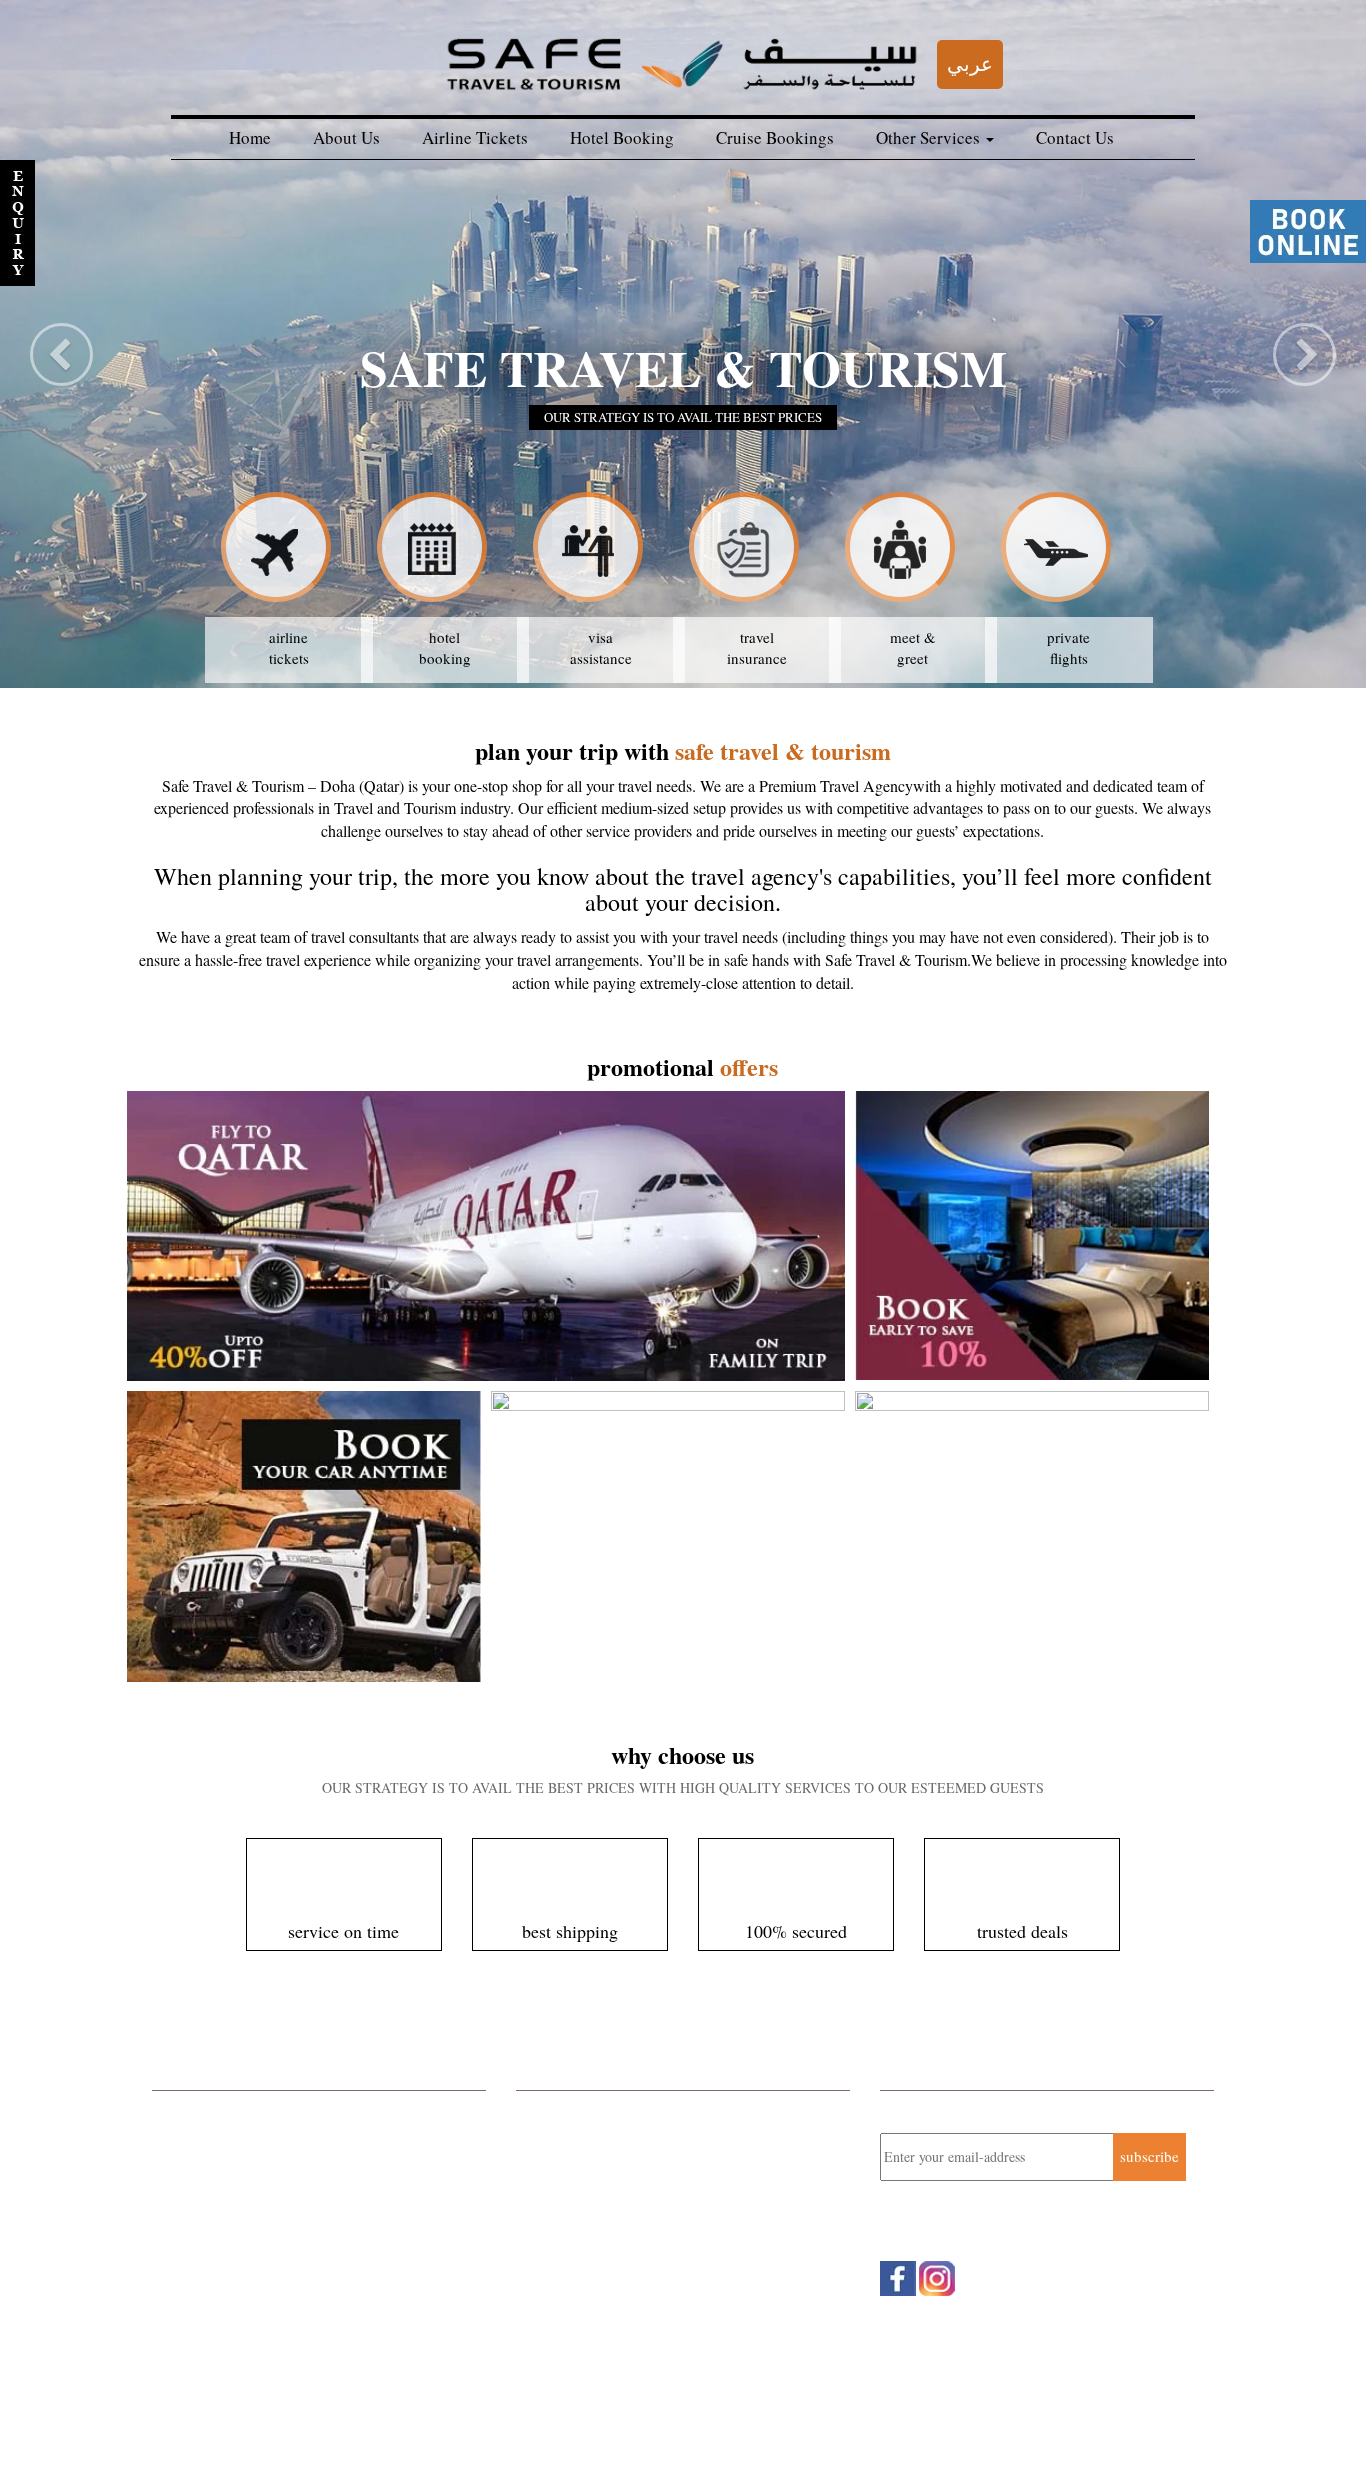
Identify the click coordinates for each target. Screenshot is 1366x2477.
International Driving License (243, 2296)
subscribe (1149, 2156)
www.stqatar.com (605, 2261)
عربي (970, 63)
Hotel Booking (622, 137)
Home (250, 137)
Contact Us (1075, 137)
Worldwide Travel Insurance (239, 2217)
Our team (189, 2428)
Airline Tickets (475, 137)
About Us (346, 137)
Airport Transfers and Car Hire (246, 2244)
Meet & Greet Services (222, 2270)
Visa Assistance (201, 2323)
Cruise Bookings (775, 137)
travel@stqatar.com (619, 2240)
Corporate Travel (204, 2111)
